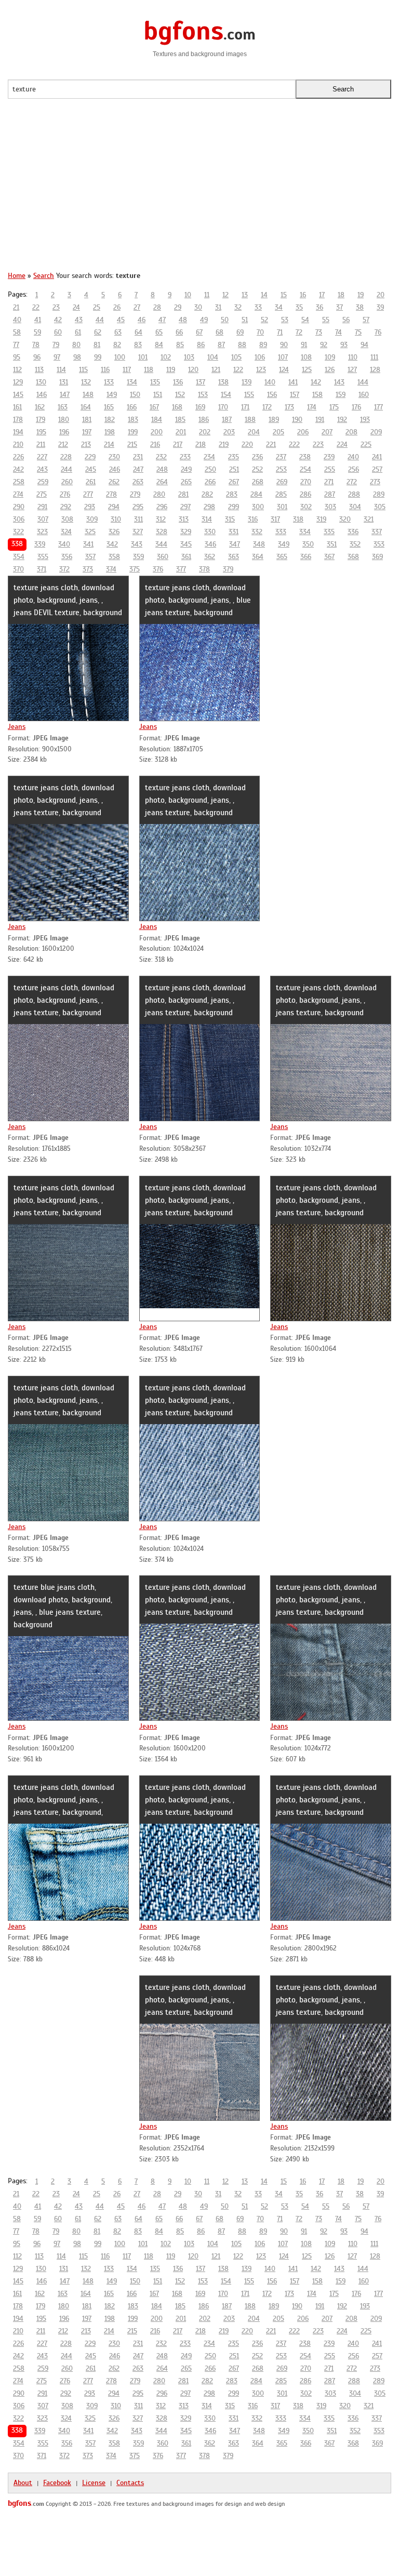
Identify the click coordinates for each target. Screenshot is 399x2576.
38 (360, 307)
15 (284, 295)
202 (205, 432)
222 (294, 444)
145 (18, 395)
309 (92, 519)
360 (163, 557)
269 (282, 482)
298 (209, 507)
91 (304, 345)
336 (353, 532)
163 (63, 407)
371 (42, 569)
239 (329, 457)
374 (111, 569)
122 (238, 370)
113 (39, 370)
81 (97, 345)
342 (112, 544)
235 (234, 457)
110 (353, 357)
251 (234, 469)
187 (227, 420)
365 (282, 557)
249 (186, 469)
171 (245, 407)
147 (65, 395)
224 (342, 444)
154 (226, 395)
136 (178, 382)
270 (306, 482)
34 (279, 307)
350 (308, 544)
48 (183, 320)
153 (203, 395)
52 (264, 320)
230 (114, 457)
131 (64, 382)
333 (281, 532)
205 (278, 432)
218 (201, 444)
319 (321, 519)
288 (354, 494)
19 (361, 295)
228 (66, 457)
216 (155, 444)
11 (207, 295)
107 (283, 357)
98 (77, 357)
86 (201, 345)
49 (204, 320)
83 (138, 345)
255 (330, 469)
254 (305, 469)
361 (186, 557)
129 (18, 382)
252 (257, 469)
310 (116, 519)
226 (18, 457)
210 (18, 444)
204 (254, 432)
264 (162, 482)
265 (186, 482)
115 (83, 370)
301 (282, 507)
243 (42, 469)
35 (299, 307)
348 (259, 544)
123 (261, 370)
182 (110, 420)
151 (158, 395)
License (94, 2483)
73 (319, 332)
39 (380, 307)
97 (57, 357)
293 (90, 507)
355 (43, 557)
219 (224, 444)
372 (64, 569)
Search (44, 276)
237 (281, 457)
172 (267, 407)
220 (247, 444)
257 (377, 469)
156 (272, 395)
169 (200, 407)
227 (42, 457)
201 (181, 432)
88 (242, 345)
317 (275, 519)
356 (67, 557)
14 (264, 295)
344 (161, 544)
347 (235, 544)
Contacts (130, 2483)
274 (18, 494)
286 (305, 494)
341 (88, 544)
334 (305, 532)
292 (66, 507)
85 (180, 345)
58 (17, 332)
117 (127, 370)
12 (225, 295)
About (23, 2483)
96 (37, 357)
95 (17, 357)
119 (171, 370)
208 (351, 432)
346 (210, 544)
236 (257, 457)
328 (162, 532)
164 (86, 407)
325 (90, 532)
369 (377, 557)
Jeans (17, 727)
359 (138, 557)
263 (138, 482)
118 (149, 370)
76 (378, 332)
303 (330, 507)
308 (67, 519)
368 (353, 557)
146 (42, 395)
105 (236, 357)
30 (198, 307)
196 (64, 432)
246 (115, 469)
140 (270, 382)
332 (257, 532)
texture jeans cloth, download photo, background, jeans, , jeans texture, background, (64, 1800)
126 (330, 370)
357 (90, 557)
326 (114, 532)
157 (295, 395)
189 (274, 420)
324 (66, 532)
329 (186, 532)
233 (185, 457)
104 (213, 357)
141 (293, 382)
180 (64, 420)
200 (157, 432)
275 (42, 494)
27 (137, 307)
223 (318, 444)
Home (17, 276)
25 (97, 307)
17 (322, 295)
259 (43, 482)
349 (284, 544)
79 (56, 345)
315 (230, 519)
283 (232, 494)
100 (120, 357)
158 (317, 395)
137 (201, 382)
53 (285, 320)
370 (18, 569)
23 (56, 307)
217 (178, 444)
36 (320, 307)
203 (229, 432)
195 (41, 432)
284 (256, 494)
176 (356, 407)
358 (114, 557)
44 (100, 320)
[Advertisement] (199, 190)
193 (365, 420)
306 (19, 519)
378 (204, 569)
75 (358, 332)
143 (339, 382)
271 (329, 482)
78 (36, 345)
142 (316, 382)
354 (19, 557)
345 (186, 544)
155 (249, 395)
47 (162, 320)
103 (189, 357)
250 (210, 469)
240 (353, 457)
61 (78, 332)
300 (258, 507)
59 (37, 332)
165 (109, 407)
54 (305, 320)
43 (79, 320)
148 (88, 395)
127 (352, 370)
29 (178, 307)
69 (240, 332)
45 (121, 320)
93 (344, 345)
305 (380, 507)
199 (133, 432)
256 (354, 469)
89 (263, 345)
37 (340, 307)
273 (375, 482)
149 (112, 395)
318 (298, 519)
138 (223, 382)
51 (245, 320)
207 (327, 432)
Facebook (57, 2483)
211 (41, 444)
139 (247, 382)
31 (218, 307)
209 (376, 432)
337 (377, 532)
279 (135, 494)
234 (209, 457)
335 (329, 532)
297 (185, 507)
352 (355, 544)
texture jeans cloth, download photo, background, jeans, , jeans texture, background (64, 800)
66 (179, 332)
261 (91, 482)
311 (138, 519)
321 (369, 519)
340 (64, 544)
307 (43, 519)
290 (19, 507)
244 (66, 469)
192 (342, 420)
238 (305, 457)
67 (199, 332)
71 (280, 332)
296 (162, 507)
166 (132, 407)
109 (330, 357)
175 (334, 407)
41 (38, 320)
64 (138, 332)
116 (105, 370)
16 (303, 295)
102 (166, 357)
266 (210, 482)
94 (364, 345)
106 (260, 357)
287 (330, 494)
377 (181, 569)
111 (374, 357)
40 (17, 320)
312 (161, 519)
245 (91, 469)
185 (180, 420)
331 (234, 532)
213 (86, 444)
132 (86, 382)
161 (17, 407)
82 (117, 345)
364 (258, 557)
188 (250, 420)
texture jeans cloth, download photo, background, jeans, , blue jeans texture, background (198, 600)
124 (284, 370)
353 (379, 544)
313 (184, 519)
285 (281, 494)
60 (58, 332)
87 (221, 345)
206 (303, 432)
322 (18, 532)
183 (133, 420)
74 (338, 332)
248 (162, 469)
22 (36, 307)
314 (207, 519)
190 (297, 420)
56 (346, 320)
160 (364, 395)
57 (366, 320)
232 (161, 457)
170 (223, 407)
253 (281, 469)
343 (137, 544)
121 (216, 370)
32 (238, 307)
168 (177, 407)
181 (87, 420)
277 (88, 494)
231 (138, 457)
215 (132, 444)
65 (159, 332)
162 (40, 407)
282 (207, 494)
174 (312, 407)
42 (58, 320)
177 (378, 407)
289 (379, 494)
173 (289, 407)
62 (98, 332)
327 (138, 532)
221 (271, 444)
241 (377, 457)
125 (307, 370)
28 (157, 307)
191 (320, 420)
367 (329, 557)
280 (159, 494)
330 (210, 532)
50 (225, 320)
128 (375, 370)
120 (193, 370)
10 (188, 295)
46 (142, 320)
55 (326, 320)
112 (17, 370)
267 (234, 482)
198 (110, 432)
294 (114, 507)
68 (220, 332)
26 (117, 307)
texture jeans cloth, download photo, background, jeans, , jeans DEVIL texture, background (68, 600)
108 (306, 357)
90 (284, 345)
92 (324, 345)
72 (299, 332)
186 (204, 420)
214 (109, 444)
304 (355, 507)
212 (63, 444)
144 (363, 382)
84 (159, 345)
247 (138, 469)
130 (41, 382)
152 (180, 395)
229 (90, 457)
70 (260, 332)
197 (87, 432)
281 (183, 494)
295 (138, 507)
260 (67, 482)
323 (42, 532)
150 (135, 395)
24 (76, 307)
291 (42, 507)
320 (345, 519)
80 (76, 345)
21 (16, 307)
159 (341, 395)
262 (114, 482)
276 (65, 494)
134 (132, 382)
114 (61, 370)
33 (258, 307)
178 (18, 420)
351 (332, 544)
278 (111, 494)
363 (234, 557)
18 (341, 295)
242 (18, 469)
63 (118, 332)
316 (253, 519)
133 (109, 382)
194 (18, 432)
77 (16, 345)
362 (210, 557)
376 (158, 569)
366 (306, 557)
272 (352, 482)
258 (19, 482)
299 (234, 507)
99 (98, 357)
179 (41, 420)
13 (245, 295)
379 (228, 569)
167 (154, 407)
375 (135, 569)
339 (40, 544)
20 (381, 295)
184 (157, 420)
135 (155, 382)
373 (88, 569)
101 (143, 357)
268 (258, 482)
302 (306, 507)
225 (366, 444)
